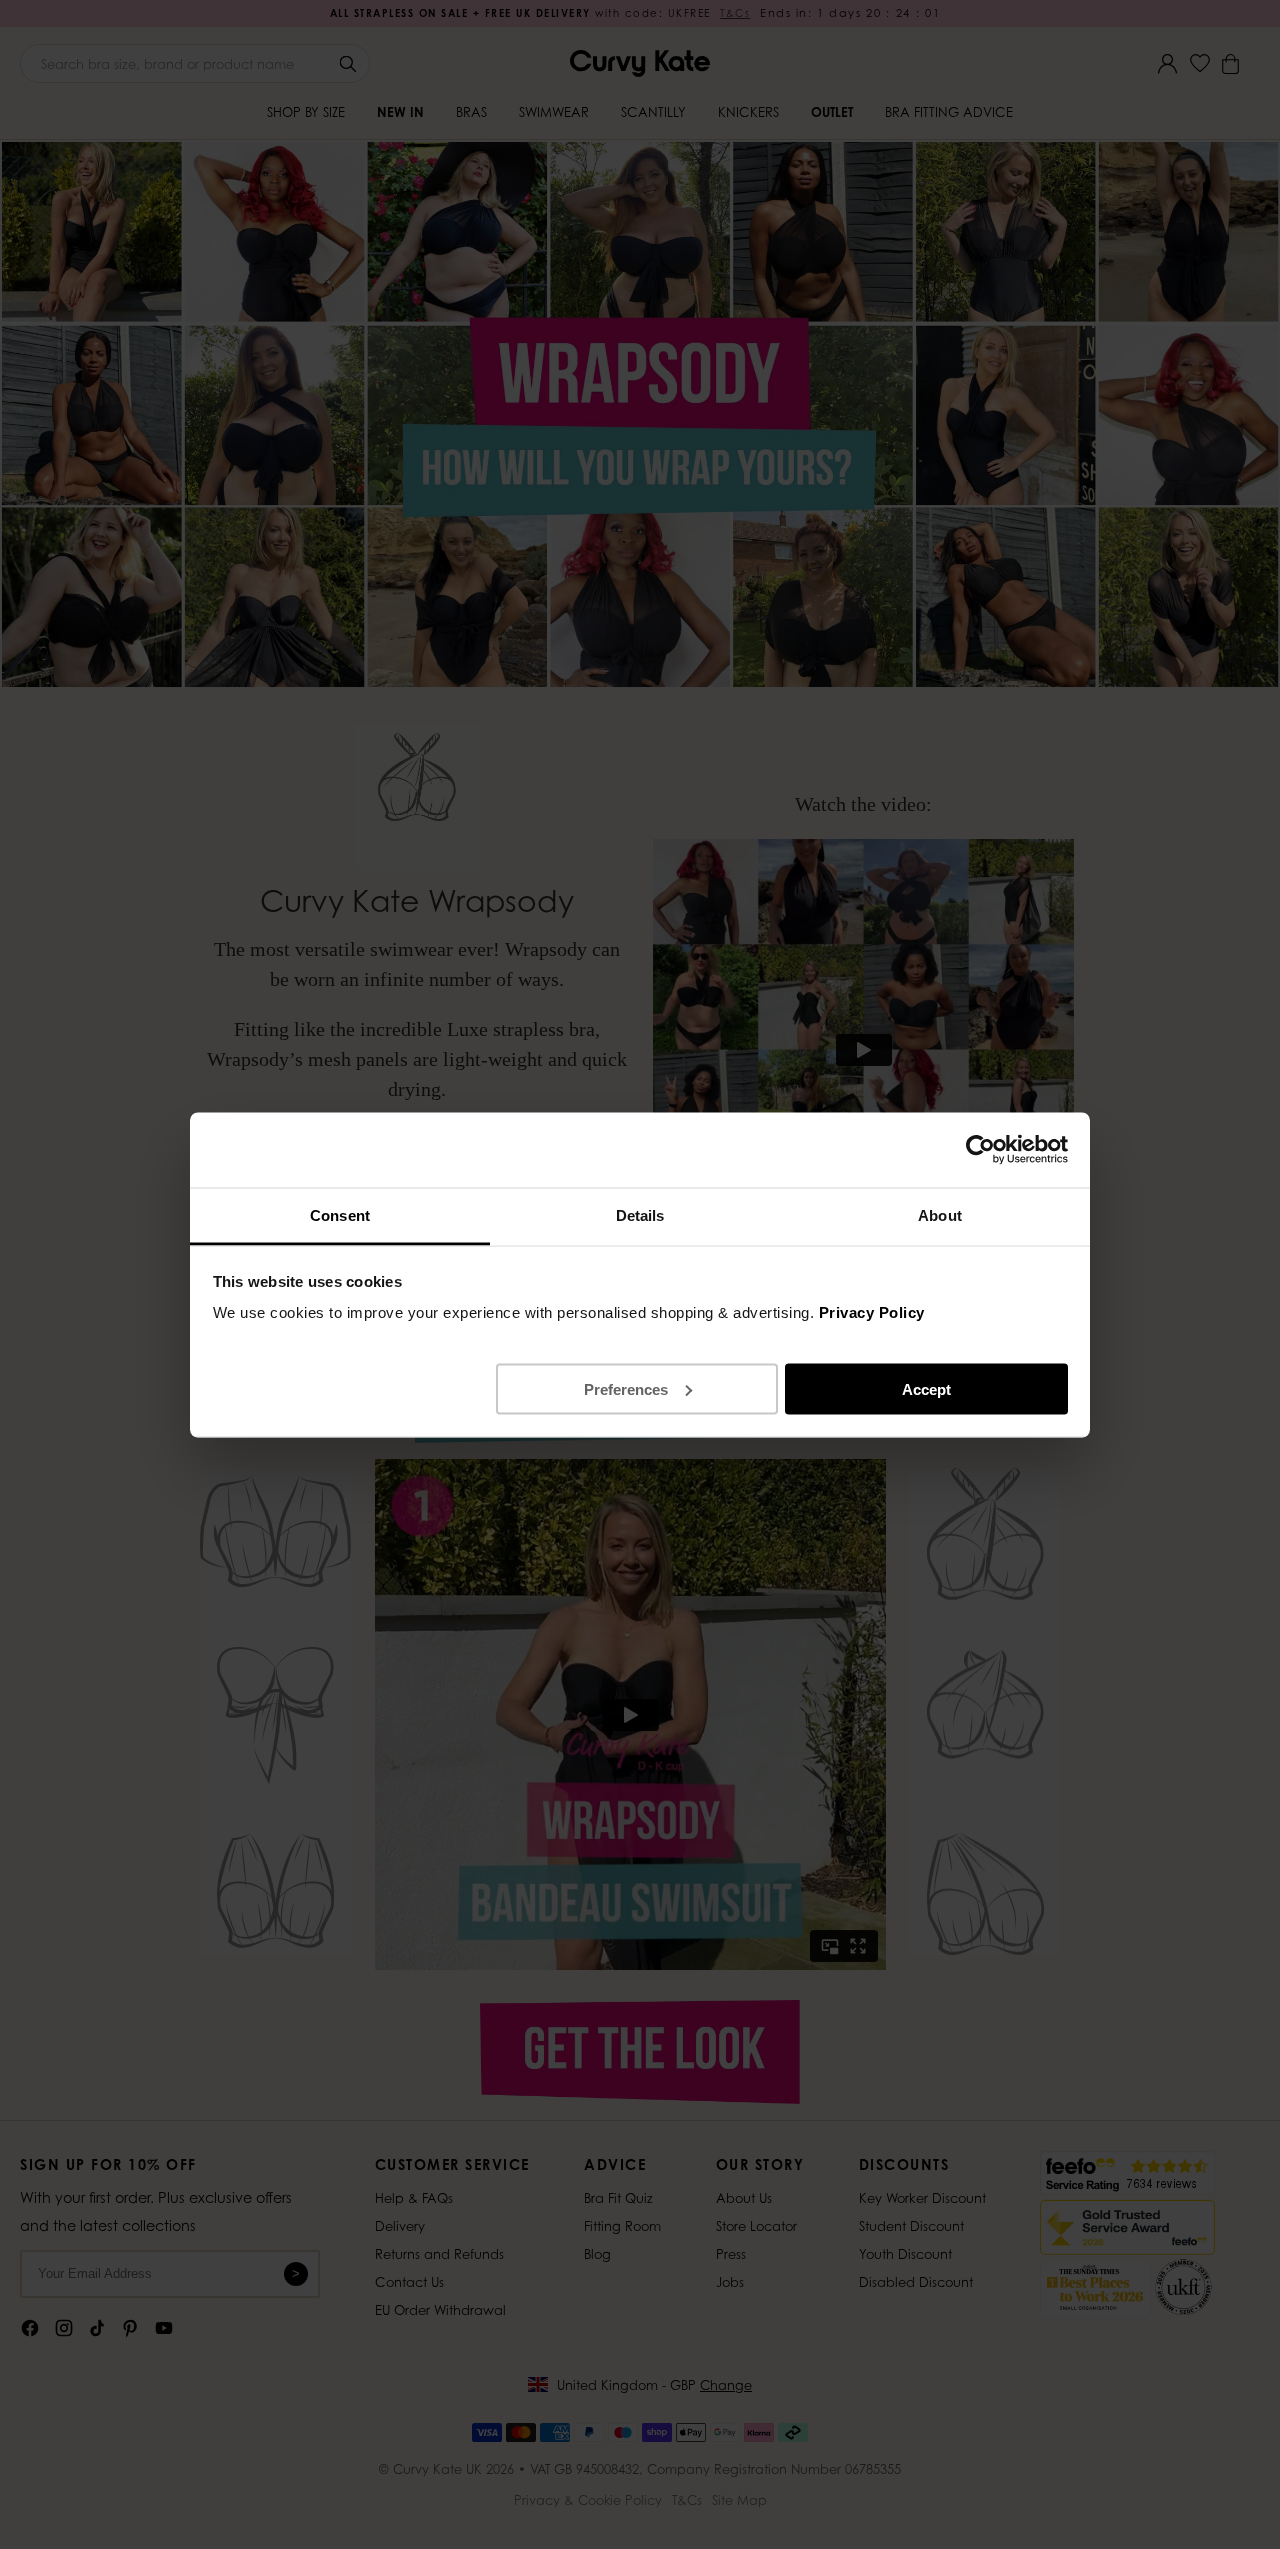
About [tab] (940, 1214)
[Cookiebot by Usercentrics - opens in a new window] (980, 1150)
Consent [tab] (340, 1214)
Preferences (626, 1388)
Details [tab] (640, 1214)
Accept (926, 1388)
